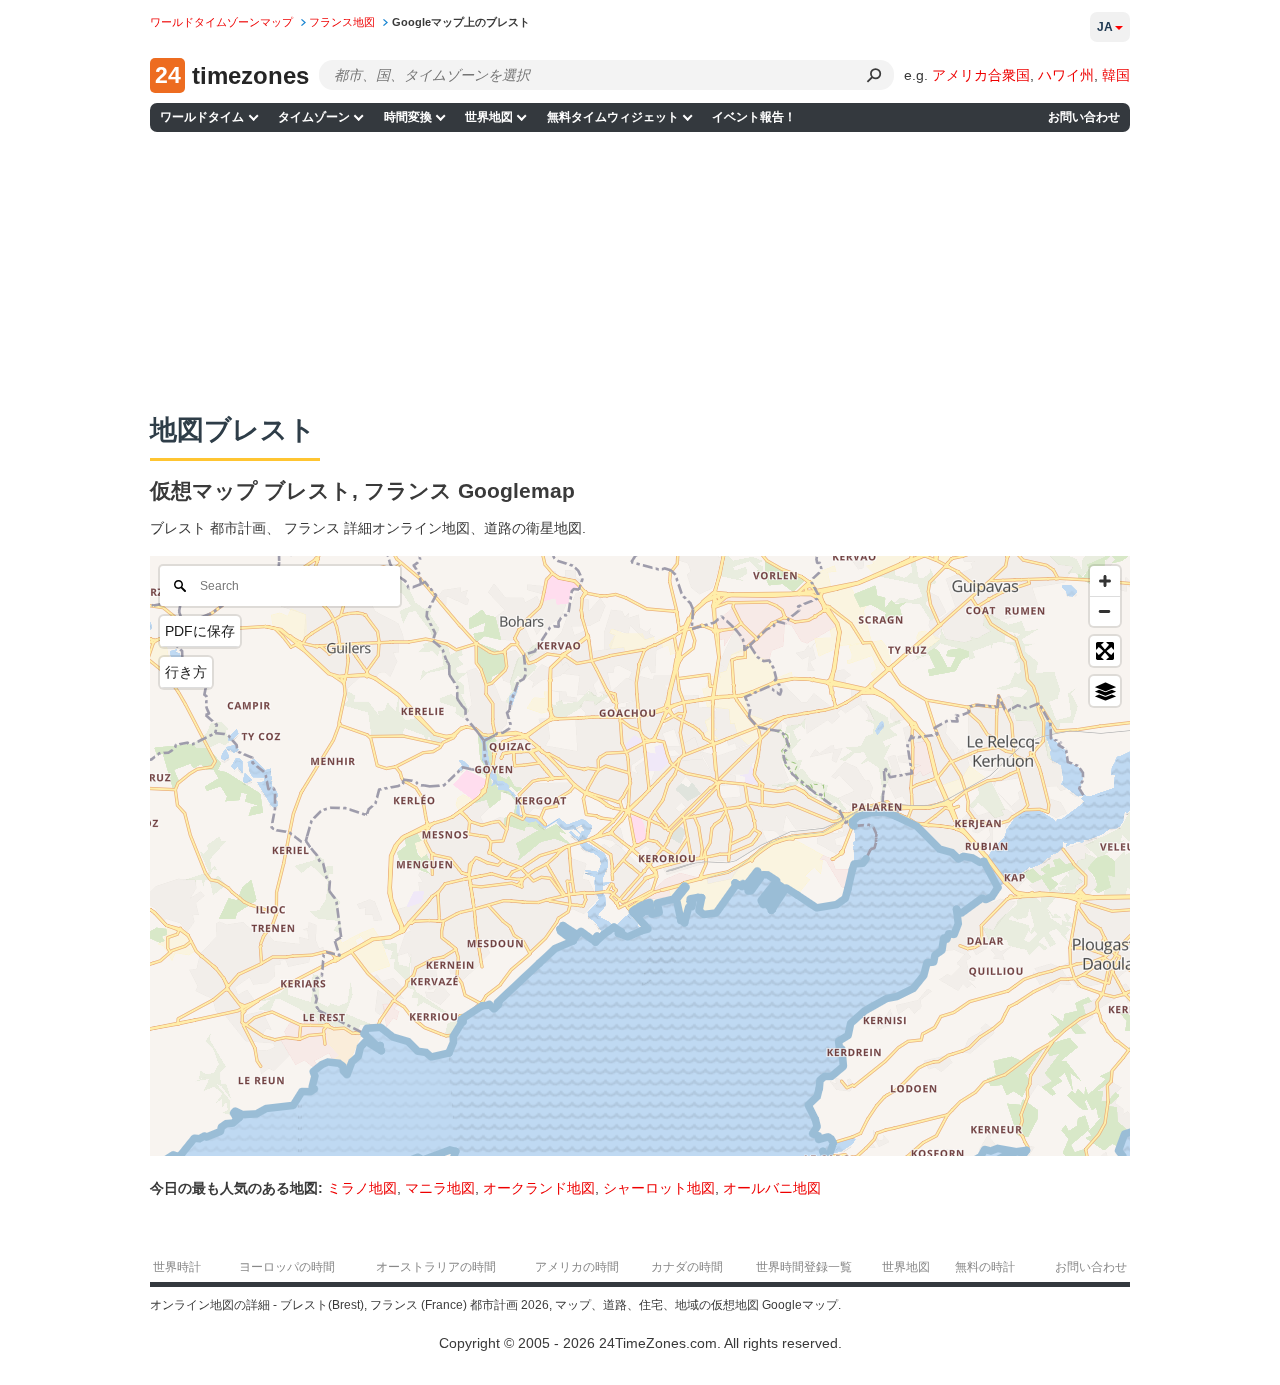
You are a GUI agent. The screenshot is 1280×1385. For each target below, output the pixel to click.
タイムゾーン (314, 117)
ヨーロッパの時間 (287, 1267)
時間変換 (408, 117)
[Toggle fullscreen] (1105, 651)
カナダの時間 (687, 1267)
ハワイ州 (1066, 75)
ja (1105, 27)
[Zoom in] (1105, 581)
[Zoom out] (1105, 611)
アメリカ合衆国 (981, 75)
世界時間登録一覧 (804, 1267)
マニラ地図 (440, 1188)
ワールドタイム (202, 117)
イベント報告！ (754, 117)
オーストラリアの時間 (436, 1267)
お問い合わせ (1084, 117)
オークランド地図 (539, 1188)
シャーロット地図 (659, 1188)
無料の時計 (985, 1267)
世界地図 (489, 117)
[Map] (640, 856)
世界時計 (177, 1267)
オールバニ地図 (772, 1188)
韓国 (1116, 75)
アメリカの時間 (577, 1267)
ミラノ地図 (362, 1188)
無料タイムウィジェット (613, 117)
